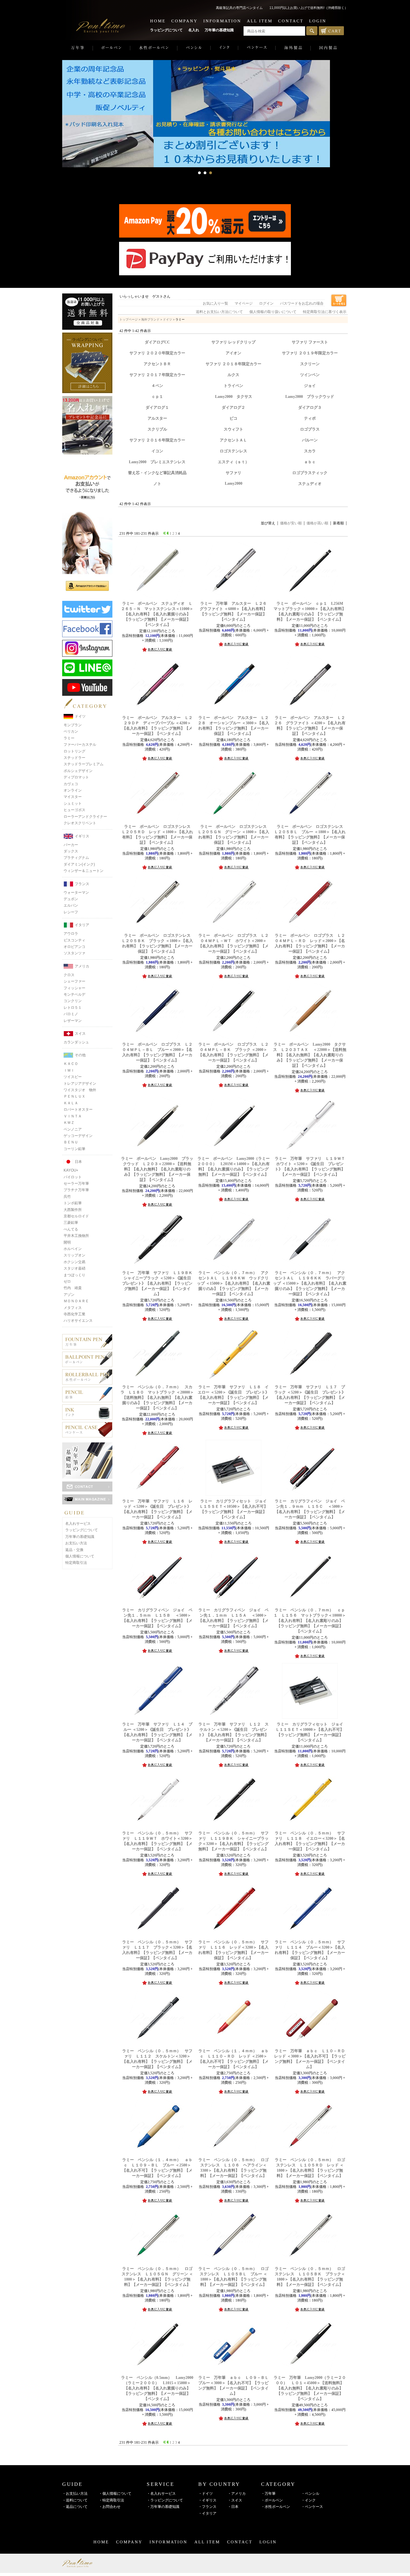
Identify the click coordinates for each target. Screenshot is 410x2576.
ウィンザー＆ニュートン (84, 871)
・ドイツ (206, 2493)
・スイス (235, 2500)
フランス (82, 884)
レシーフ (71, 912)
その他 (80, 1055)
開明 (67, 1242)
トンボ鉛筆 (73, 1203)
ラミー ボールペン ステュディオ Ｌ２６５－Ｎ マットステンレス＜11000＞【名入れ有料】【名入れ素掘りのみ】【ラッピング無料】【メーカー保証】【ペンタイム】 (157, 614)
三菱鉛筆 (71, 1223)
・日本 (233, 2507)
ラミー (69, 738)
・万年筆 (268, 2493)
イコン (157, 451)
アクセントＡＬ (233, 440)
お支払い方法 (76, 1543)
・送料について (75, 2500)
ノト (157, 484)
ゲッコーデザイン (78, 1136)
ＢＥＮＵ (71, 1142)
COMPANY (184, 21)
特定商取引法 (76, 1563)
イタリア (82, 925)
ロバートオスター (78, 1109)
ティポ (310, 418)
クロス (69, 975)
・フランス (207, 2507)
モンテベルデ (74, 994)
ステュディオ (310, 484)
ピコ (233, 418)
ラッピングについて (166, 30)
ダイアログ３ (310, 407)
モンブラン (73, 725)
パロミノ (71, 1014)
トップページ (129, 319)
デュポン (71, 899)
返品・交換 (74, 1550)
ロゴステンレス (233, 451)
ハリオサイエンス (78, 1321)
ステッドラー (74, 758)
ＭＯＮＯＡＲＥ (76, 1301)
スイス (80, 1033)
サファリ (233, 473)
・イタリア (207, 2513)
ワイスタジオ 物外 (80, 1090)
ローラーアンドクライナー (85, 817)
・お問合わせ (110, 2507)
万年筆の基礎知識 (219, 30)
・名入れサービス (161, 2493)
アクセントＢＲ (157, 364)
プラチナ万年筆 (76, 1190)
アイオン (233, 353)
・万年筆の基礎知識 (163, 2507)
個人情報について (80, 1556)
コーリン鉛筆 (74, 1149)
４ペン (157, 386)
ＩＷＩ (69, 1070)
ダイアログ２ (233, 407)
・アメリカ (237, 2493)
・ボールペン (272, 2500)
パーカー (71, 845)
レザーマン (73, 1021)
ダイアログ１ (157, 407)
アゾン (69, 1295)
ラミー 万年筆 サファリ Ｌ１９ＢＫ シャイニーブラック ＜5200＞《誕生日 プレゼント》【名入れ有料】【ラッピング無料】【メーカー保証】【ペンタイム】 (159, 1283)
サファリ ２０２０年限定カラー (157, 353)
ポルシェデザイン (78, 771)
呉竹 (67, 1197)
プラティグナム (76, 858)
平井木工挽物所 (76, 1236)
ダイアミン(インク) (79, 864)
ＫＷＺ (69, 1123)
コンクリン (73, 1001)
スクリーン (310, 364)
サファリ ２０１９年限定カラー (310, 353)
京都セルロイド (76, 1216)
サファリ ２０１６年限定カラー (157, 440)
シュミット (73, 803)
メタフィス (73, 1308)
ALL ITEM (260, 21)
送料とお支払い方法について (219, 312)
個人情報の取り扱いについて (273, 312)
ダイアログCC (157, 342)
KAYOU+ (71, 1170)
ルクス (233, 375)
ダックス (71, 851)
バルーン (310, 440)
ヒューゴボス (74, 810)
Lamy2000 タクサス (234, 396)
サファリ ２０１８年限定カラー (233, 364)
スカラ (310, 451)
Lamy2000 (234, 483)
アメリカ (82, 966)
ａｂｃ (310, 462)
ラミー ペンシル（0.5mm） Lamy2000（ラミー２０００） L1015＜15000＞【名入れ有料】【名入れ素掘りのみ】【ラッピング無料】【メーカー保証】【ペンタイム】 (157, 2388)
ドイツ (80, 716)
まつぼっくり (74, 1275)
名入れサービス (78, 1524)
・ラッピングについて (165, 2500)
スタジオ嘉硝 (74, 1268)
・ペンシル (310, 2493)
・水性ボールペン (276, 2507)
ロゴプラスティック (310, 473)
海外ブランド (150, 319)
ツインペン (310, 375)
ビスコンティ (74, 940)
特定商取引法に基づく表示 (325, 312)
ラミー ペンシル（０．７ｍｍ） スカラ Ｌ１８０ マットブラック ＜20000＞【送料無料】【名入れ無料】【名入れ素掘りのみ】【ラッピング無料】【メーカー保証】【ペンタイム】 (157, 1397)
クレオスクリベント (80, 823)
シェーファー (74, 981)
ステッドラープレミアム (84, 764)
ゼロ (67, 1281)
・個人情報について (115, 2493)
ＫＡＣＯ (71, 1064)
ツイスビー (73, 1077)
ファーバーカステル (80, 745)
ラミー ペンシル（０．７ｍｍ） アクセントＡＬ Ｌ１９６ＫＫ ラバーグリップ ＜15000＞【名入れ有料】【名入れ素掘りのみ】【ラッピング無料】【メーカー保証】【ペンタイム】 (310, 1283)
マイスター (73, 797)
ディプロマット (76, 777)
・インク (308, 2500)
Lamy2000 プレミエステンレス (157, 462)
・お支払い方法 (75, 2493)
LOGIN (318, 21)
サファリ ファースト (310, 342)
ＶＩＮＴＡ (73, 1116)
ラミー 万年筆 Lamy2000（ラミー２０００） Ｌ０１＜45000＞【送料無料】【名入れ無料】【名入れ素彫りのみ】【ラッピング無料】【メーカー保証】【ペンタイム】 (310, 2388)
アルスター (157, 418)
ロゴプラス (310, 429)
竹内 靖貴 (73, 1288)
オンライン (73, 790)
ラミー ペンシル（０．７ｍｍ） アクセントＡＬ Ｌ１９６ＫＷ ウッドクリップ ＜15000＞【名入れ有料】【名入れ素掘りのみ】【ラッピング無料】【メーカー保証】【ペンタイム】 (234, 1283)
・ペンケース (312, 2507)
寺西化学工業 (74, 1314)
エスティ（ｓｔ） (233, 462)
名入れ (194, 30)
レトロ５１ (73, 1008)
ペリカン (71, 731)
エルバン (71, 905)
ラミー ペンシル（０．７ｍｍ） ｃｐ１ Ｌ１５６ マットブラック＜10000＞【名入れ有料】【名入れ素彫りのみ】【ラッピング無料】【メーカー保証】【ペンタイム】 (310, 1621)
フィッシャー (74, 988)
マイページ (244, 304)
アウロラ (71, 934)
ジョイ (310, 386)
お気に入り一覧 (215, 304)
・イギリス (207, 2500)
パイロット (73, 1177)
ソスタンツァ (74, 953)
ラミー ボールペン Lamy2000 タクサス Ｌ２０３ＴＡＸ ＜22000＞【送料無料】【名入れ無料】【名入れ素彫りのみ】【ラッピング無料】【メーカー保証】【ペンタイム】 (310, 1055)
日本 (78, 1162)
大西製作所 (73, 1210)
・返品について (75, 2507)
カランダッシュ (76, 1042)
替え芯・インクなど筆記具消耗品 (157, 473)
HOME (158, 21)
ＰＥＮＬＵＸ (74, 1096)
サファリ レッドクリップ (233, 342)
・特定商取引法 (111, 2500)
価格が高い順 (317, 523)
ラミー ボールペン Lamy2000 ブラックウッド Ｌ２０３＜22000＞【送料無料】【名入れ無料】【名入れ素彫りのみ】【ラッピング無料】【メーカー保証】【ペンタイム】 (157, 1169)
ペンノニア (73, 1129)
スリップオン (74, 1255)
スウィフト (233, 429)
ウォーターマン (76, 892)
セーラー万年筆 (76, 1183)
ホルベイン (73, 1249)
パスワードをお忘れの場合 (302, 304)
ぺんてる (71, 1229)
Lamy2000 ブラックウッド (310, 396)
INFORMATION (222, 21)
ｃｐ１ (157, 396)
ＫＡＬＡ (71, 1103)
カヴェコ (71, 784)
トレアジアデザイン (80, 1083)
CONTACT (291, 21)
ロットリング (74, 751)
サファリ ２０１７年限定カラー (157, 375)
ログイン (266, 304)
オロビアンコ (74, 947)
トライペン (233, 386)
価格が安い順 (291, 523)
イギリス (82, 836)
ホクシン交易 (74, 1262)
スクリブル (157, 429)
